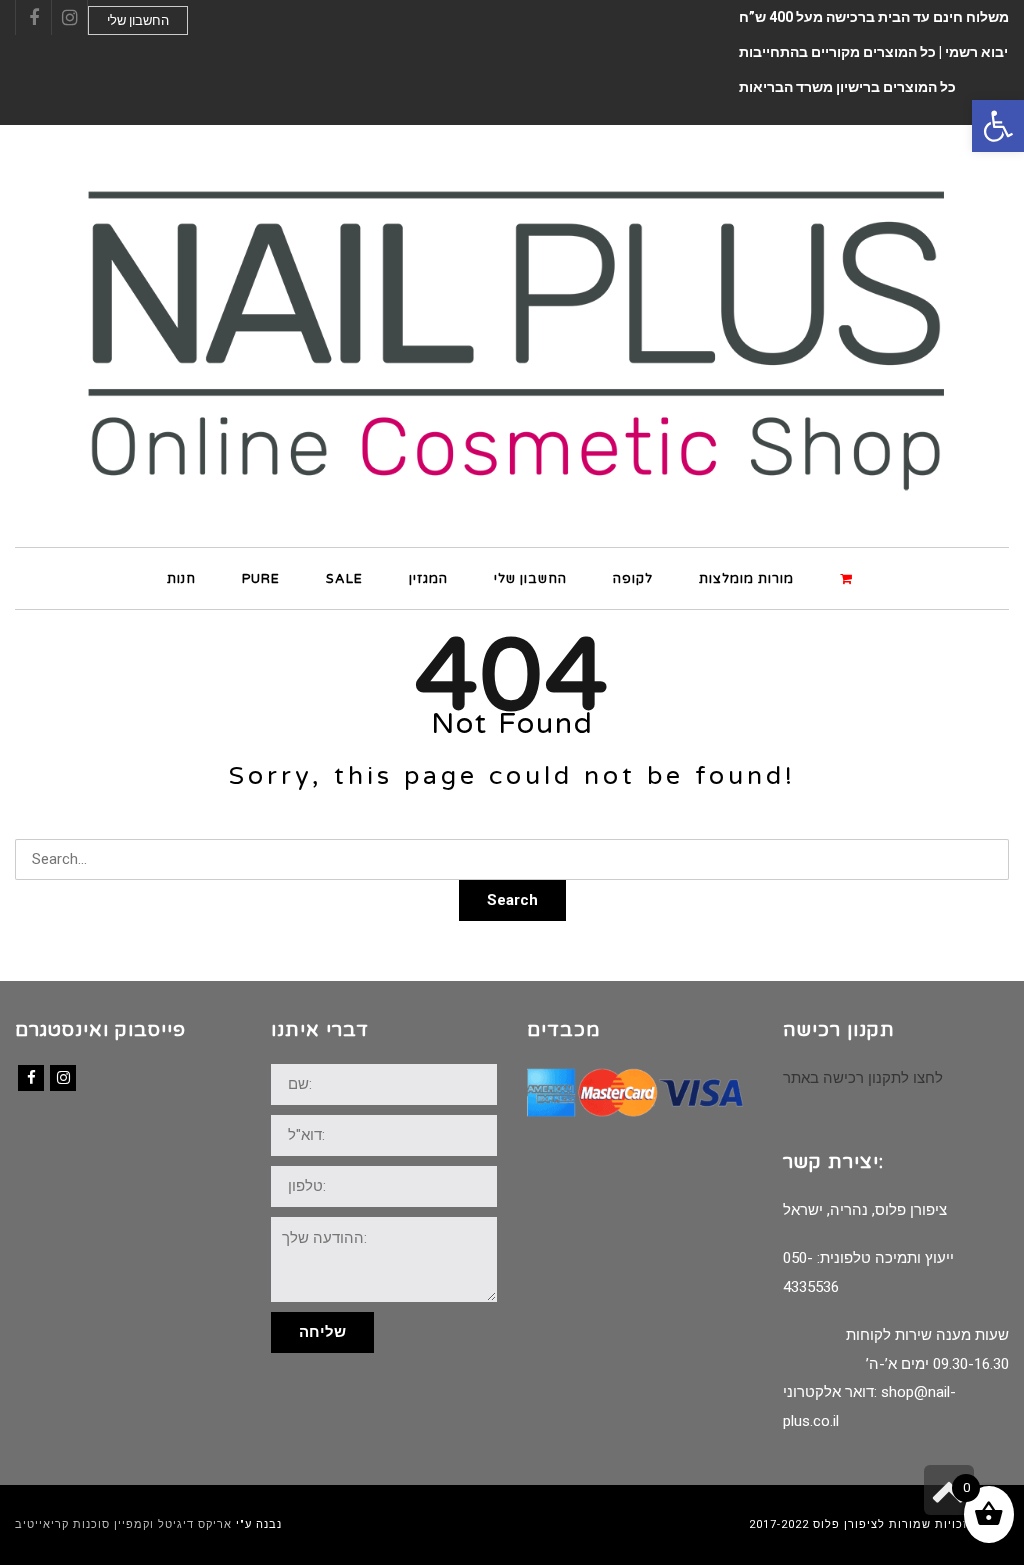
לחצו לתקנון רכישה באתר (863, 1078)
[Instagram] (63, 1078)
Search (512, 900)
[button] (998, 126)
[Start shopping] (849, 577)
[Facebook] (31, 1078)
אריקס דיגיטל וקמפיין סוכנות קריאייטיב (123, 1524)
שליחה (322, 1332)
